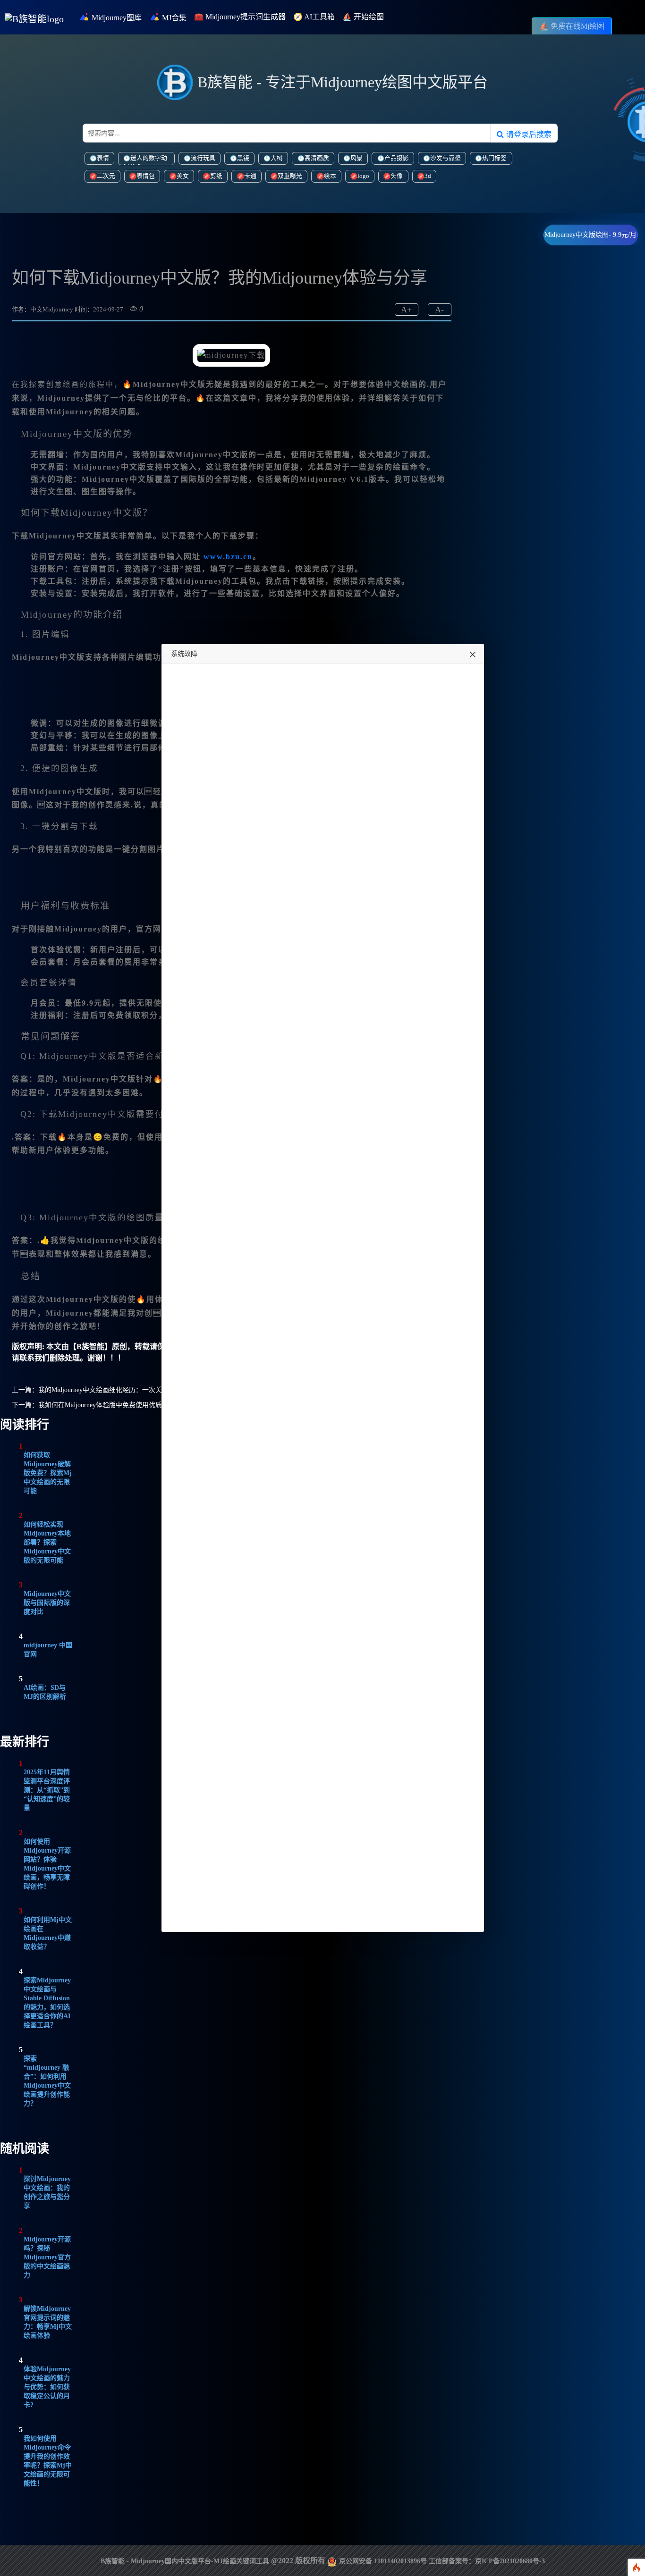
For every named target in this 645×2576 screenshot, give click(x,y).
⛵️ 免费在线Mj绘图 (572, 26)
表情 (103, 158)
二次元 (106, 176)
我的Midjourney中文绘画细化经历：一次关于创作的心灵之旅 (127, 1390)
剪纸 (216, 176)
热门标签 (494, 158)
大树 (277, 158)
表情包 (146, 176)
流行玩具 (203, 158)
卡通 (250, 176)
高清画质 (317, 158)
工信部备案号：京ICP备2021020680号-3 (487, 2561)
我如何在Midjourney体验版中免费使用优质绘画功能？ (117, 1405)
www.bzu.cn (228, 557)
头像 (397, 176)
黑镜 (243, 158)
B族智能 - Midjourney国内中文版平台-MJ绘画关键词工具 (185, 2561)
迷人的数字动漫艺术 (145, 160)
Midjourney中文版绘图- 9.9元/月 (590, 235)
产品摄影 (397, 158)
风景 (356, 158)
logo (363, 176)
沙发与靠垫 (446, 158)
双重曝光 (290, 176)
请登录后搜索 (528, 134)
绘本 (330, 176)
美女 (183, 176)
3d (428, 176)
